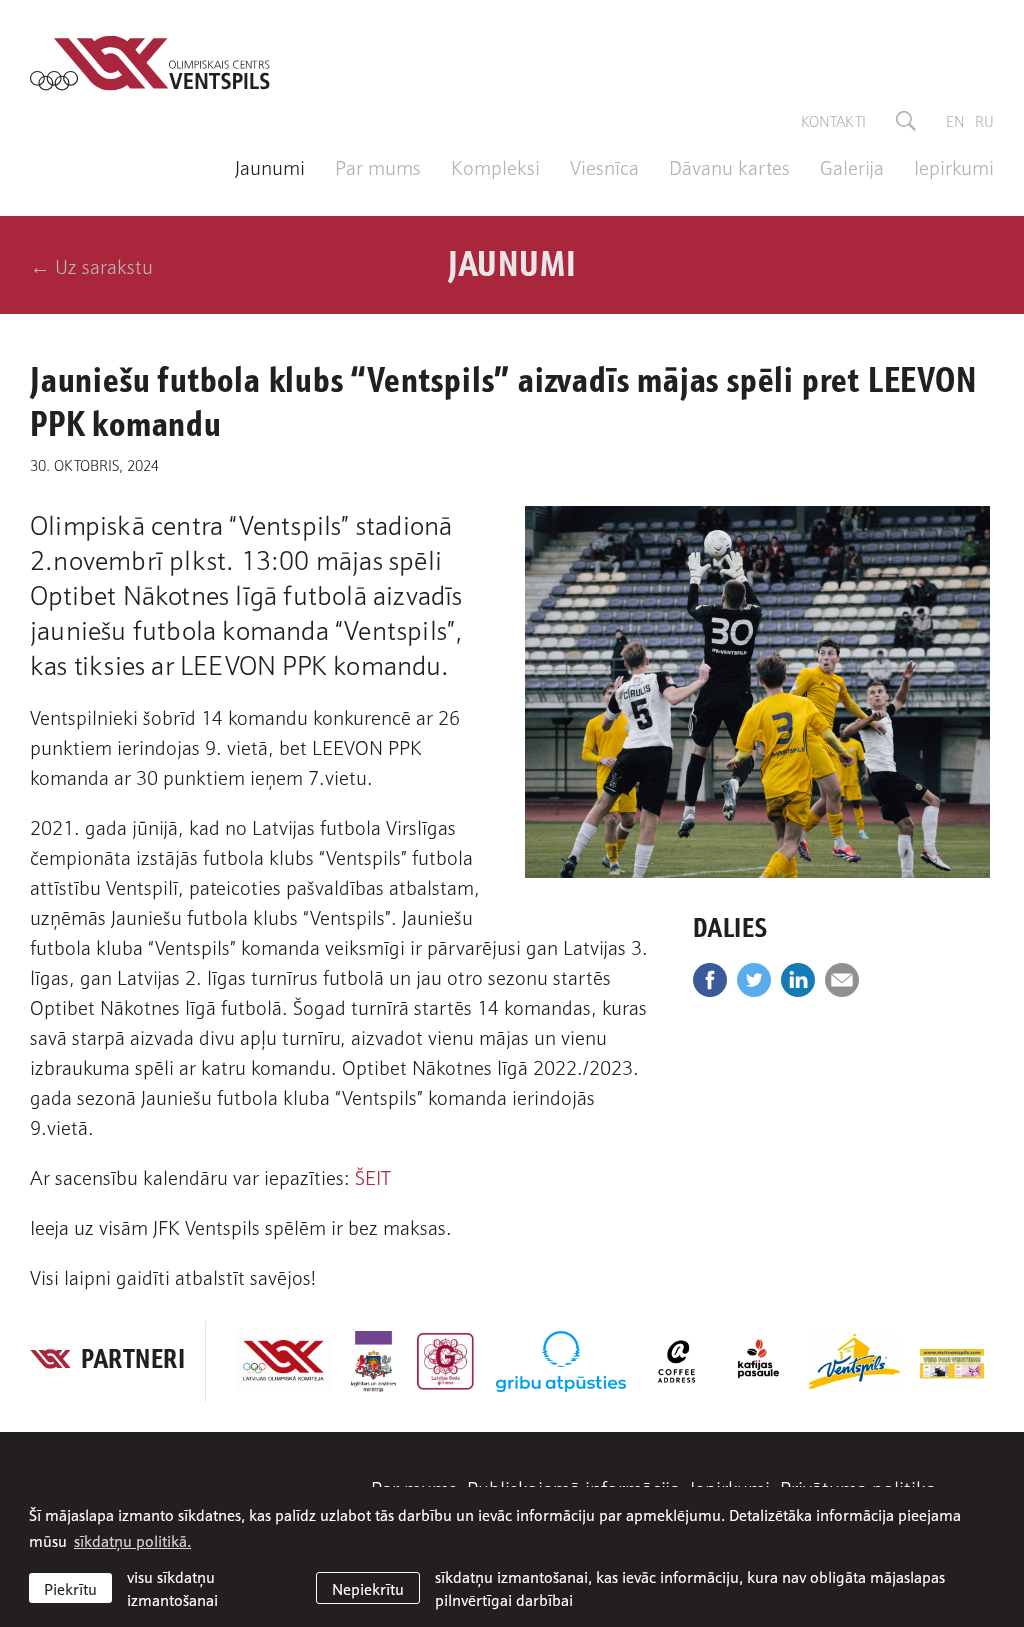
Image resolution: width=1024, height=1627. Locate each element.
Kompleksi (495, 166)
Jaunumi (270, 166)
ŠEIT (373, 1176)
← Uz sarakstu (91, 265)
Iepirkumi (954, 166)
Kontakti (833, 120)
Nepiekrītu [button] (368, 1588)
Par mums (378, 166)
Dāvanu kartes (729, 166)
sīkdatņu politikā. (132, 1540)
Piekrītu (70, 1588)
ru (984, 120)
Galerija (852, 166)
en (955, 120)
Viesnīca (604, 166)
